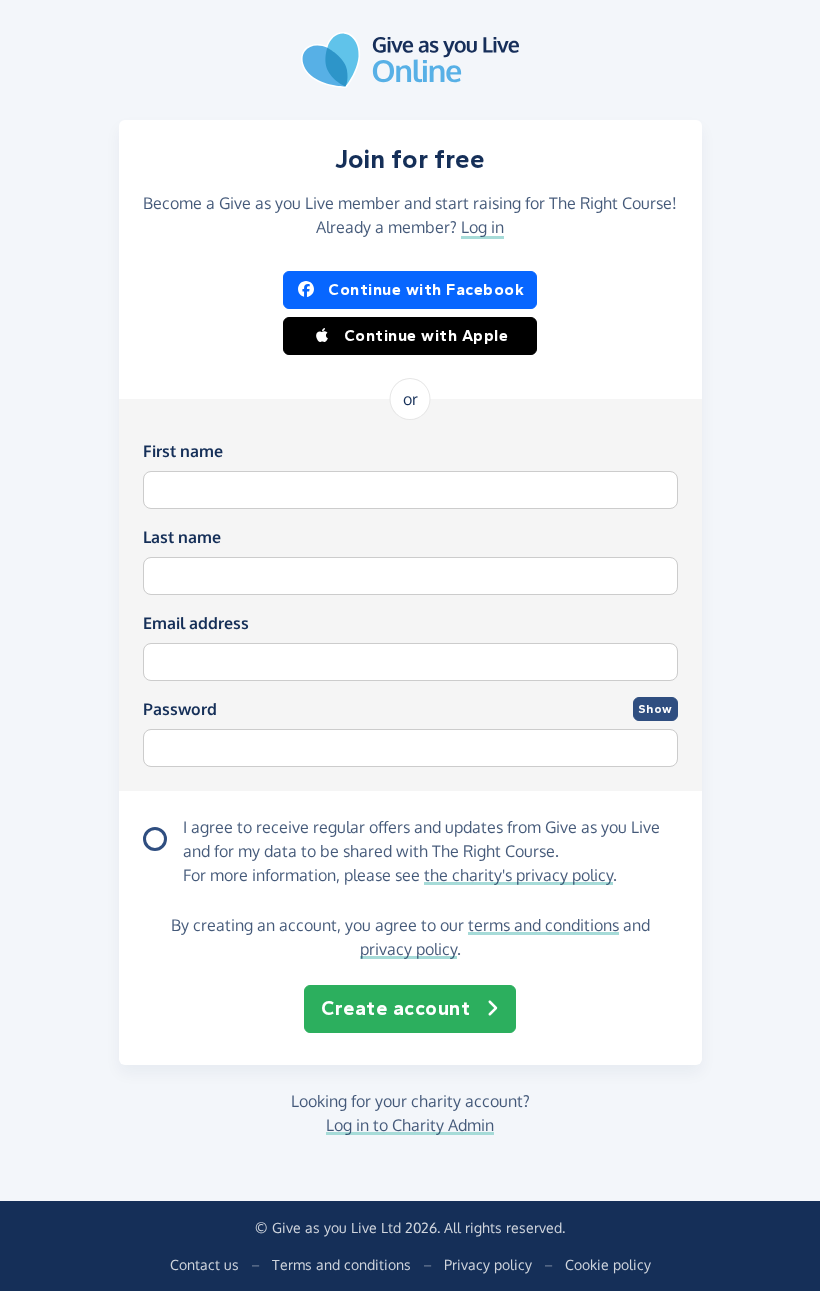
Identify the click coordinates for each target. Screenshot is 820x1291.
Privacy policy (488, 1264)
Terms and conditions (341, 1264)
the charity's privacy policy (518, 875)
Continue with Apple (426, 335)
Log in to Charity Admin (410, 1125)
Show (655, 709)
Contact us (204, 1264)
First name (183, 451)
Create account (395, 1008)
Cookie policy (608, 1264)
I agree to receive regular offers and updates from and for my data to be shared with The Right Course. (421, 839)
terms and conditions (543, 925)
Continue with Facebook (426, 289)
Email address (196, 623)
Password (180, 709)
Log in (482, 227)
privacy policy (408, 949)
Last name (182, 537)
